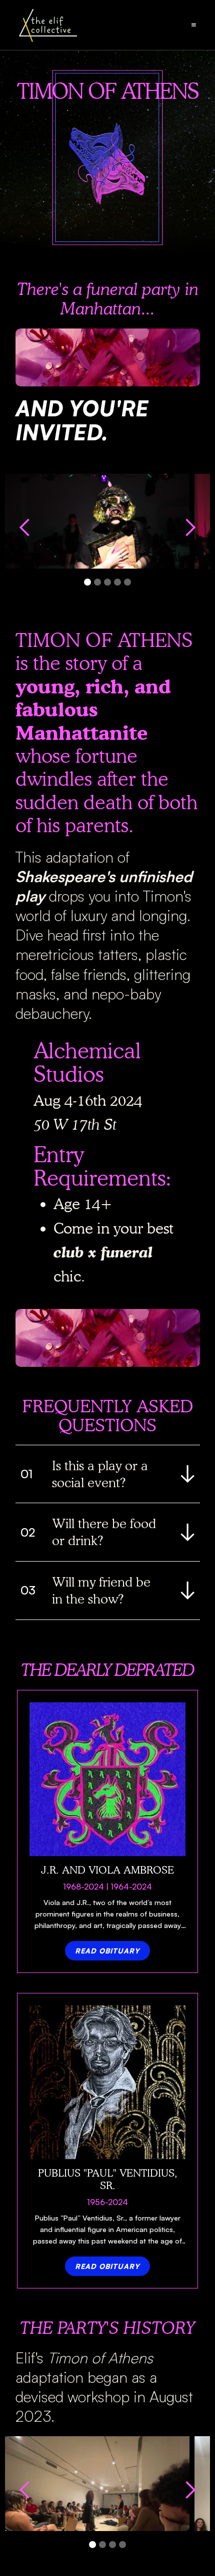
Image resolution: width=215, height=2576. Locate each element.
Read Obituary (107, 1951)
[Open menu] (193, 25)
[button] (25, 536)
